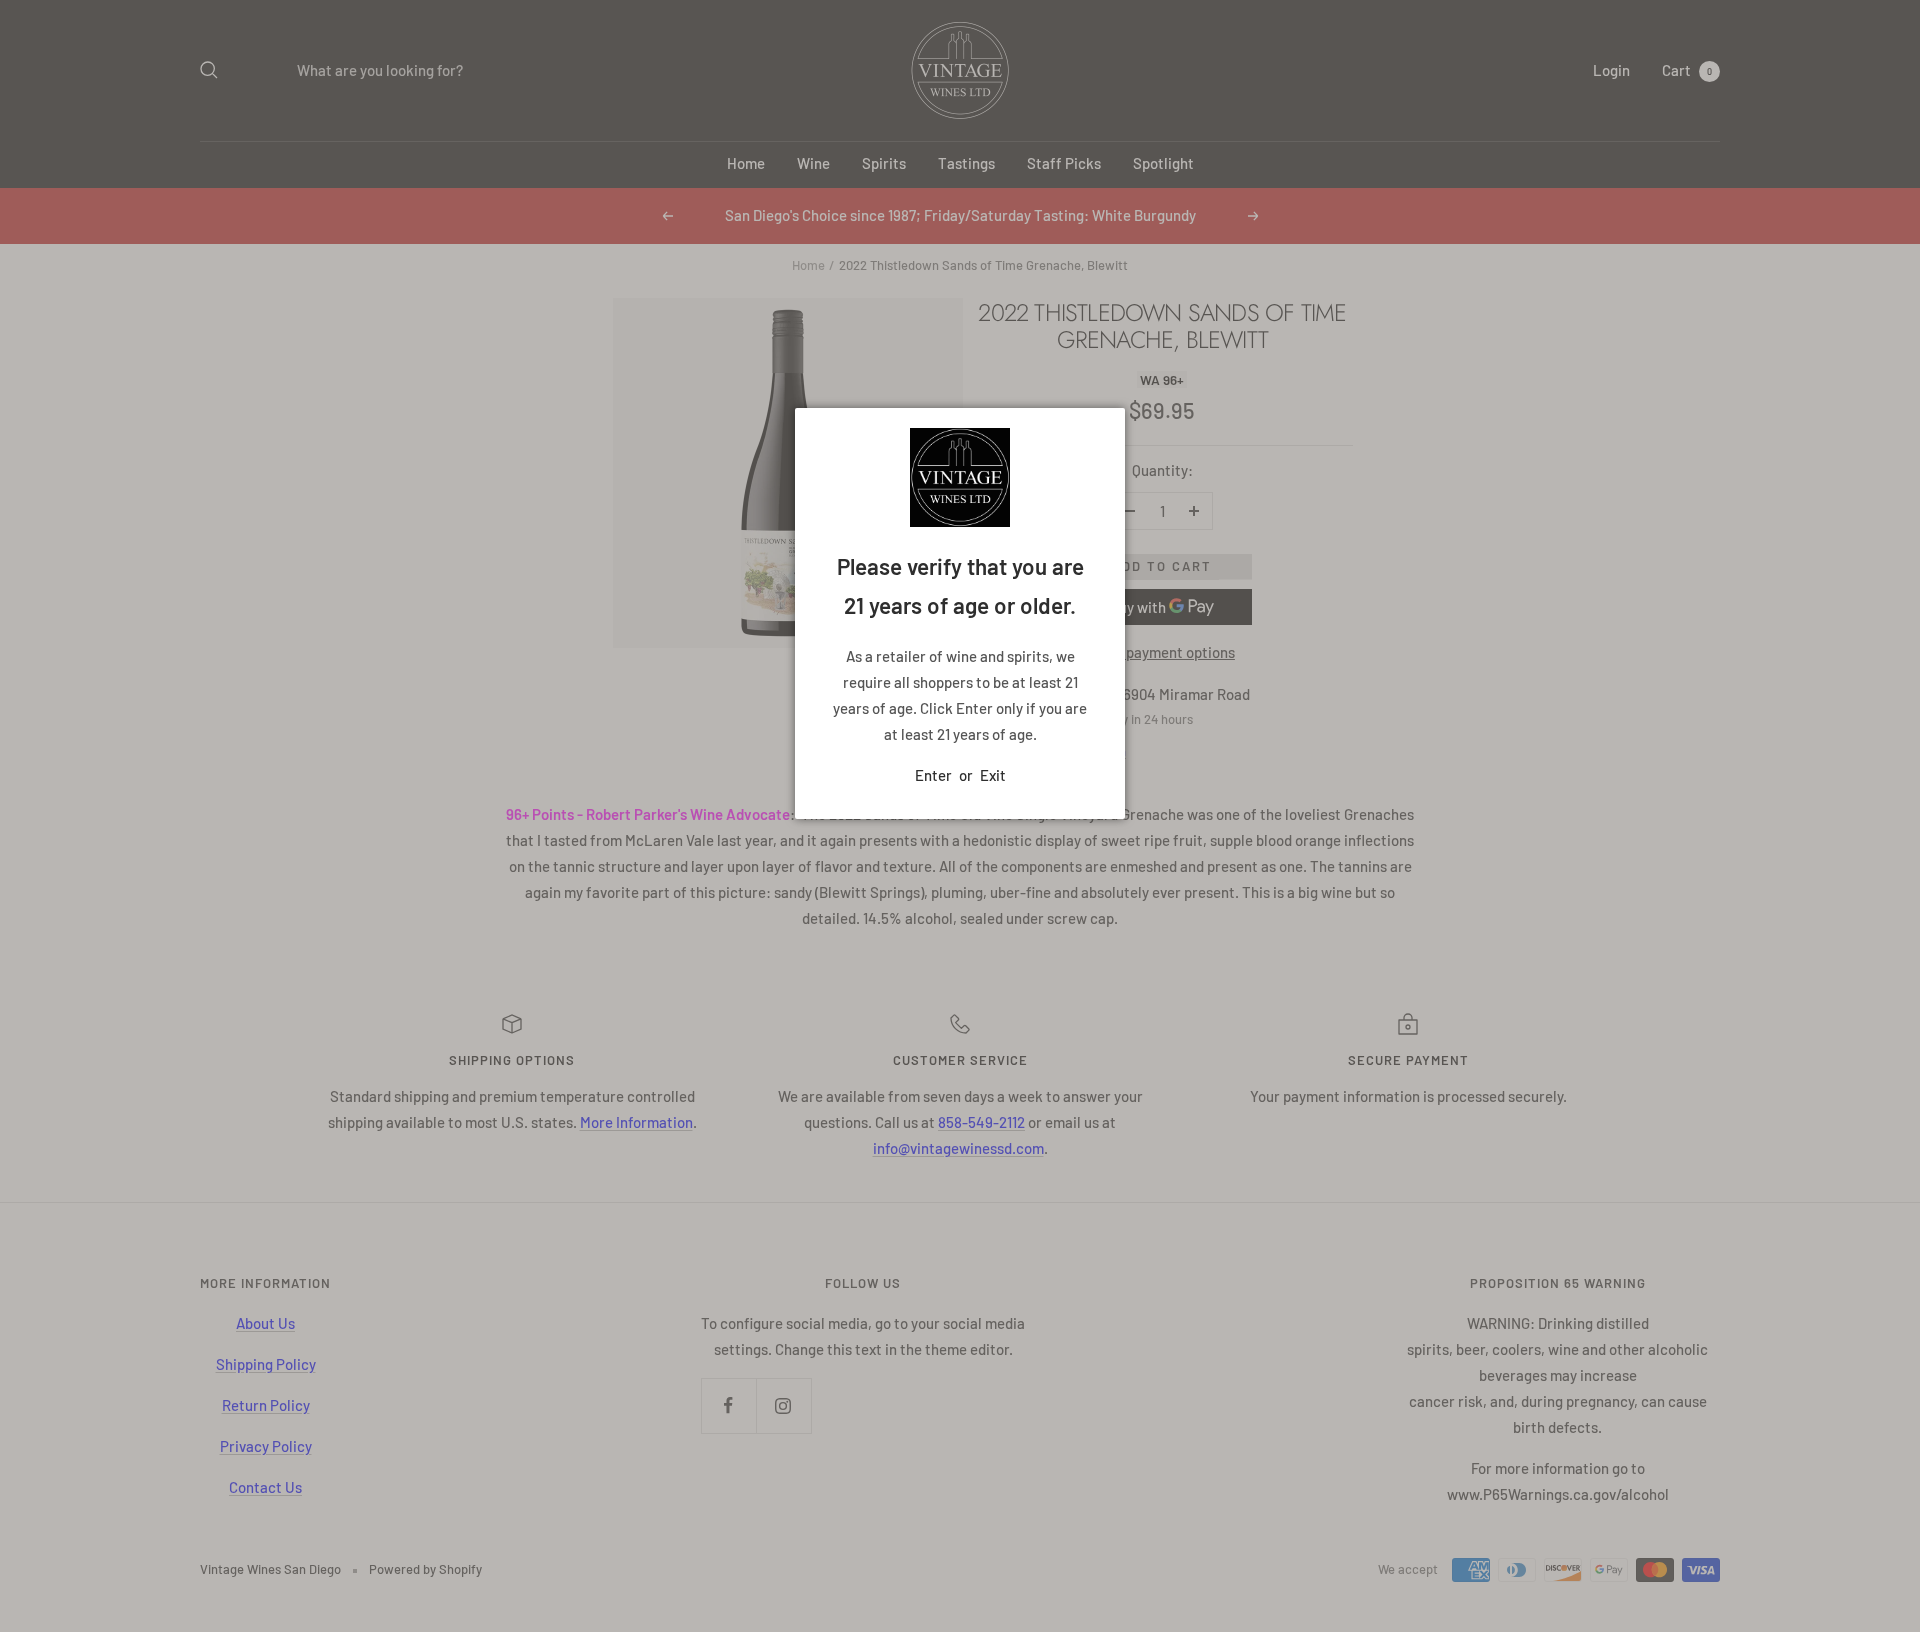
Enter (933, 775)
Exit (993, 775)
